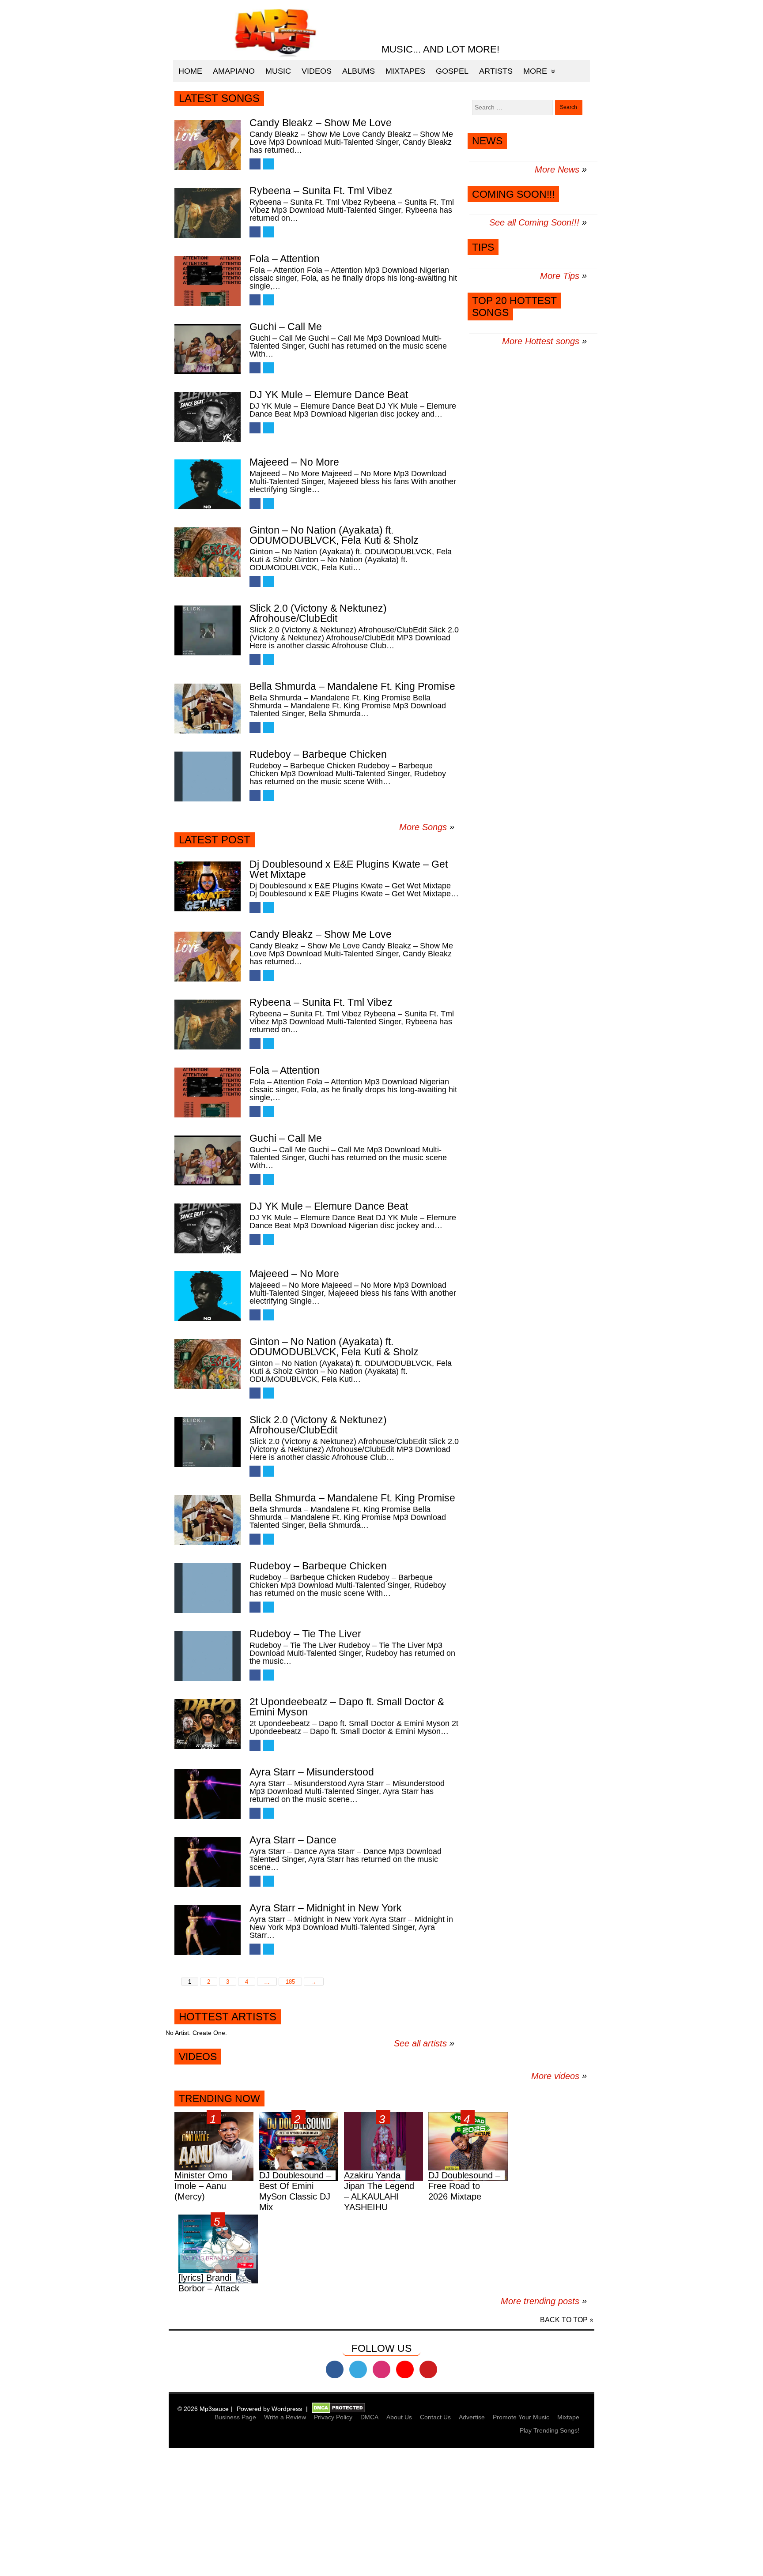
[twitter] (358, 2369)
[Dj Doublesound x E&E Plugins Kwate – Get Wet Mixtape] (208, 886)
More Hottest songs (541, 341)
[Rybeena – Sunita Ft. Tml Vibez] (208, 213)
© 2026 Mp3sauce (203, 2409)
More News (557, 169)
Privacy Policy (333, 2417)
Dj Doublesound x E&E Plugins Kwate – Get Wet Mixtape (349, 869)
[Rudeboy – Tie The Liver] (208, 1656)
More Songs (423, 827)
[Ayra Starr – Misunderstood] (208, 1794)
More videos (559, 2076)
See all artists (420, 2043)
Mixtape (568, 2417)
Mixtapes (405, 71)
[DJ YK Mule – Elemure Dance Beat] (208, 417)
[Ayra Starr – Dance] (208, 1862)
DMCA (369, 2417)
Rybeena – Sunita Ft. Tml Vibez (321, 191)
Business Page (235, 2417)
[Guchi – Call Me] (208, 349)
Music (278, 71)
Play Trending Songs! (550, 2430)
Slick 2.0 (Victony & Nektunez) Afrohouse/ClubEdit (318, 613)
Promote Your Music (521, 2417)
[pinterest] (428, 2369)
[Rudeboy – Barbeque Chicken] (208, 777)
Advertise (472, 2417)
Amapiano (234, 71)
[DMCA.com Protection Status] (338, 2409)
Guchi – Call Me (286, 327)
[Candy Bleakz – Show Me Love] (208, 145)
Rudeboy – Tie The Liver (305, 1634)
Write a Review (285, 2417)
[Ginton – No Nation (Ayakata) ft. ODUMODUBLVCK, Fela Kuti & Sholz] (208, 552)
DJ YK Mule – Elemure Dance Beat (329, 395)
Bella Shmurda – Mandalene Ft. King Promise (352, 686)
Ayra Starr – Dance (293, 1840)
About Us (399, 2417)
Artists (496, 71)
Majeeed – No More (294, 462)
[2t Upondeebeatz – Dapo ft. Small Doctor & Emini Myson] (208, 1724)
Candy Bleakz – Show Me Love (321, 123)
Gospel (452, 71)
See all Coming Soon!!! (534, 222)
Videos (317, 71)
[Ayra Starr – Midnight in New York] (208, 1930)
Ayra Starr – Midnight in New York (326, 1908)
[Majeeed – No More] (208, 484)
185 (290, 1982)
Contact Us (435, 2417)
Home (190, 71)
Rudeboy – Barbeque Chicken (318, 754)
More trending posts (544, 2301)
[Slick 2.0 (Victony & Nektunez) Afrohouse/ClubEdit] (208, 630)
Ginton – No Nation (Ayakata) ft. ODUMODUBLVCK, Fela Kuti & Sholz (334, 535)
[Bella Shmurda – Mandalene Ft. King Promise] (208, 709)
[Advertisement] (265, 2513)
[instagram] (381, 2369)
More (535, 71)
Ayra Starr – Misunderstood (312, 1772)
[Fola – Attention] (208, 281)
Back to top (564, 2320)
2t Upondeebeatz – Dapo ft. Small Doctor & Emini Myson (347, 1707)
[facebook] (335, 2369)
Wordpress (287, 2409)
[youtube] (405, 2369)
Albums (359, 71)
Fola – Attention (285, 259)
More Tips (560, 276)
